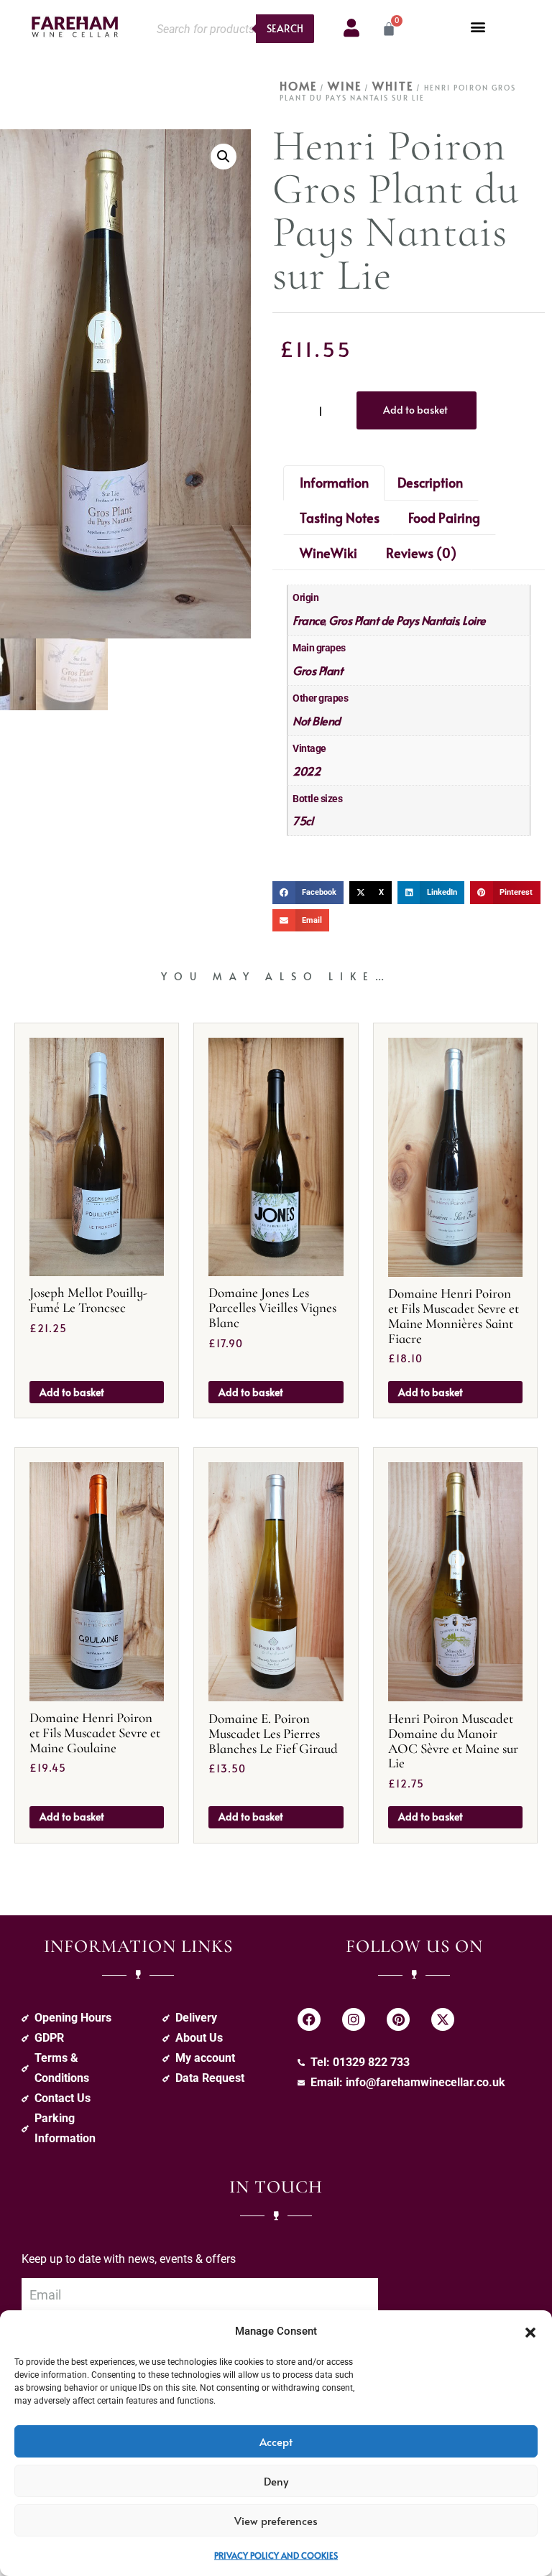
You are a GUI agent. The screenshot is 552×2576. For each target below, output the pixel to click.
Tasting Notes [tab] (340, 517)
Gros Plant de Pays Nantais (394, 620)
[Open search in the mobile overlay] (231, 29)
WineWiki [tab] (328, 553)
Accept (276, 2441)
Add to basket (415, 410)
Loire (474, 620)
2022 (306, 771)
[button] (530, 2331)
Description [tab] (430, 482)
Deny (276, 2481)
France (309, 620)
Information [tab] (334, 482)
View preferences (276, 2520)
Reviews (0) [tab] (421, 553)
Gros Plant (317, 670)
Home (298, 85)
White (393, 85)
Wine (345, 85)
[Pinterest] (398, 2019)
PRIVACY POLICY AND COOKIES (276, 2555)
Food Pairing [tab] (444, 517)
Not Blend (317, 720)
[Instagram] (354, 2019)
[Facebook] (309, 2019)
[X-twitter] (443, 2019)
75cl (303, 820)
